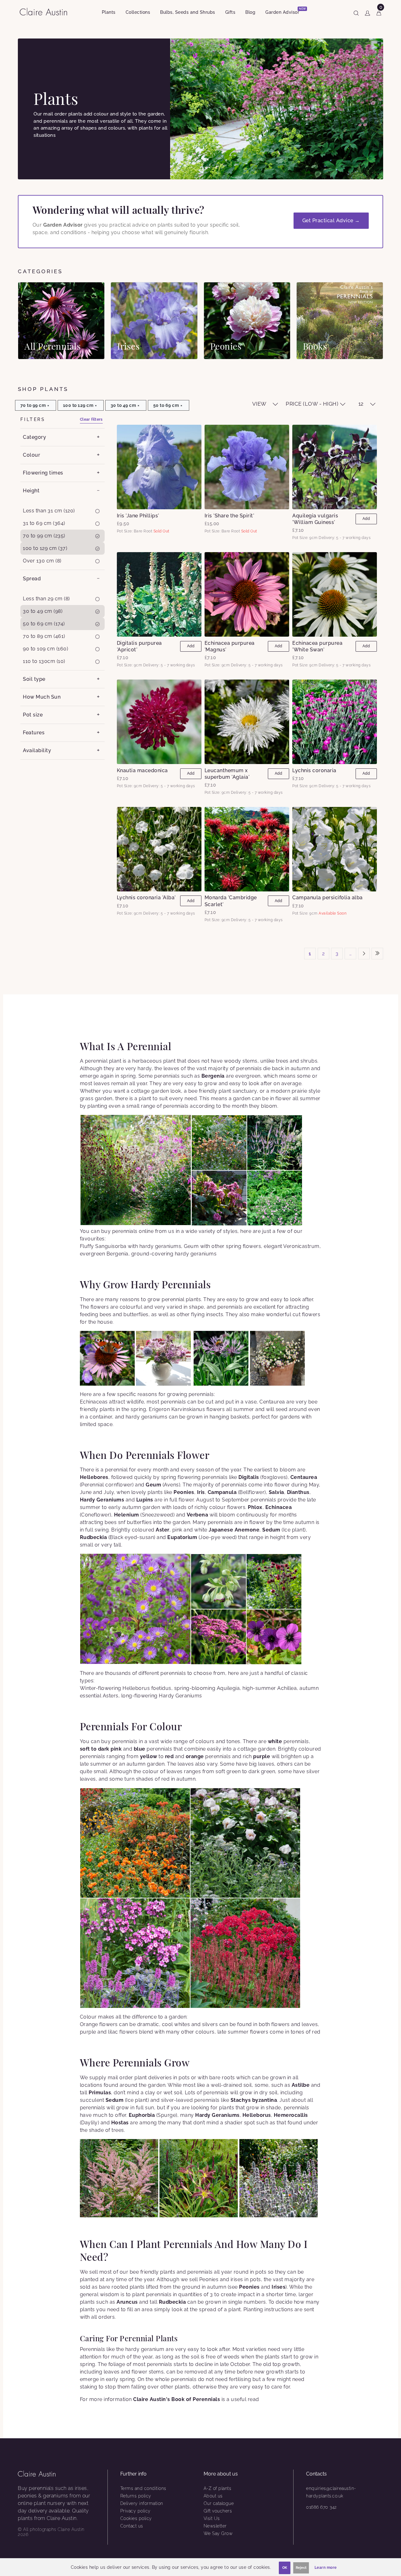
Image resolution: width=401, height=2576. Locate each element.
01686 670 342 (321, 2507)
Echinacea (279, 1507)
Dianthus (298, 1492)
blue (140, 1749)
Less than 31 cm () (49, 511)
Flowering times (43, 473)
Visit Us (212, 2518)
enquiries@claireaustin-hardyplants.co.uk (331, 2492)
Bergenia (213, 1076)
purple (262, 1756)
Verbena (198, 1515)
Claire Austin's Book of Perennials (177, 2399)
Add (366, 519)
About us (213, 2496)
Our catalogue (219, 2503)
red (169, 1756)
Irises (279, 2287)
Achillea (287, 1688)
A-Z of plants (218, 2488)
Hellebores (94, 1477)
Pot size (33, 715)
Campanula (222, 1492)
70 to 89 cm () (44, 636)
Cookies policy (136, 2518)
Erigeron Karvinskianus (177, 1409)
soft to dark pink (101, 1749)
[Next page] (364, 954)
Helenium (127, 1515)
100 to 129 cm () (45, 548)
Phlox (255, 1507)
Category (34, 437)
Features (34, 733)
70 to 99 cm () (44, 536)
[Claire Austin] (46, 11)
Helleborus (136, 1688)
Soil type (34, 679)
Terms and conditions (143, 2488)
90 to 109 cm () (45, 649)
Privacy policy (135, 2511)
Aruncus (127, 2302)
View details (61, 321)
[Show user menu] (367, 12)
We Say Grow (218, 2533)
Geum (153, 1485)
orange (195, 1756)
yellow (149, 1756)
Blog (250, 12)
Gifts (230, 12)
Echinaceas (94, 1402)
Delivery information (142, 2503)
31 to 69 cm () (44, 523)
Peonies (184, 1492)
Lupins (145, 1500)
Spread (32, 579)
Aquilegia (228, 1688)
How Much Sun (42, 697)
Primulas (100, 2093)
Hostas (120, 2123)
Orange (89, 2024)
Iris (201, 1492)
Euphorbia (142, 2115)
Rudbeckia (94, 1537)
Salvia (276, 1492)
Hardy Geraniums (102, 1500)
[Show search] (356, 12)
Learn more (326, 2568)
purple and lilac (99, 2032)
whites (182, 2024)
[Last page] (377, 954)
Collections (138, 12)
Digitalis (249, 1477)
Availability (37, 750)
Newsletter (215, 2526)
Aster (163, 1530)
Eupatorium (182, 1537)
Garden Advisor (285, 11)
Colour (31, 455)
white (275, 1741)
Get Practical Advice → (331, 221)
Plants (109, 12)
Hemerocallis (291, 2115)
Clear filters (91, 419)
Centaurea (272, 1402)
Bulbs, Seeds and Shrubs (188, 12)
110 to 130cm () (44, 661)
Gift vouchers (218, 2511)
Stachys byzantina (254, 2100)
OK (285, 2568)
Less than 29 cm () (46, 599)
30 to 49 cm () (43, 611)
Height (31, 491)
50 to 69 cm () (44, 624)
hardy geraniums (196, 1254)
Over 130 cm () (42, 561)
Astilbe (301, 2085)
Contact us (132, 2526)
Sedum (271, 1530)
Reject (301, 2568)
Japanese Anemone (234, 1530)
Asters (111, 1696)
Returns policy (136, 2496)
